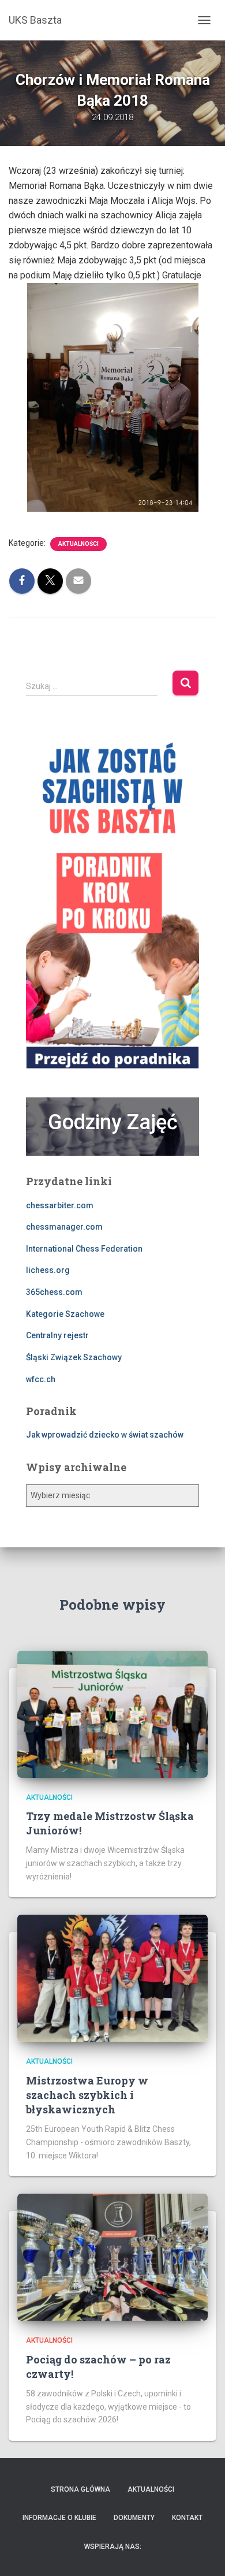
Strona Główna (80, 2489)
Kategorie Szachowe (65, 1314)
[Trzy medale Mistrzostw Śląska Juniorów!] (112, 1713)
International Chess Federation (84, 1249)
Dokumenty (134, 2518)
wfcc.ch (41, 1379)
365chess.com (54, 1292)
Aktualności (78, 544)
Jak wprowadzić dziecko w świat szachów (105, 1435)
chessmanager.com (64, 1227)
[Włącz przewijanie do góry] (202, 2553)
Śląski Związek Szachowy (74, 1357)
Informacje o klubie (59, 2518)
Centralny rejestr (57, 1335)
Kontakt (187, 2518)
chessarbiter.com (60, 1205)
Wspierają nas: (113, 2547)
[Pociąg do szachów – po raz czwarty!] (112, 2257)
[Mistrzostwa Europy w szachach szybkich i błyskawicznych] (112, 1978)
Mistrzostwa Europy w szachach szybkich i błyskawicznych (87, 2095)
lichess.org (48, 1270)
